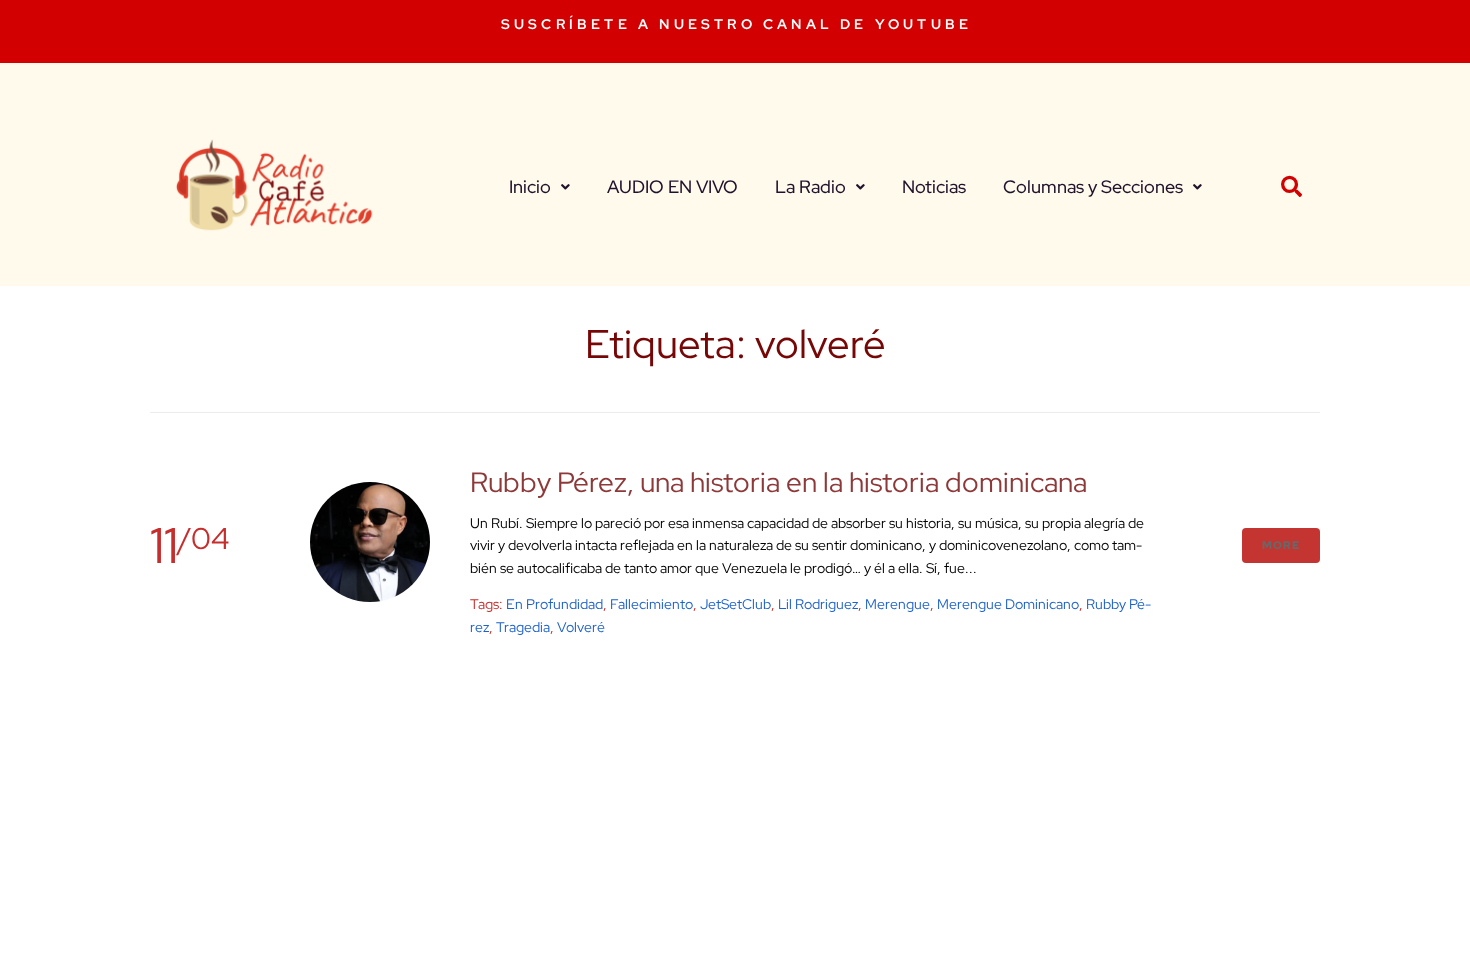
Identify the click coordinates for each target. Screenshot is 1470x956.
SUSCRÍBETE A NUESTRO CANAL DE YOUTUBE (736, 24)
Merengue (897, 604)
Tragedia (523, 627)
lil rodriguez (818, 604)
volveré (581, 627)
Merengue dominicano (1008, 604)
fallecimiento (651, 604)
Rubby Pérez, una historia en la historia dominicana (778, 482)
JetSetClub (735, 604)
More (1281, 545)
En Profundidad (554, 604)
